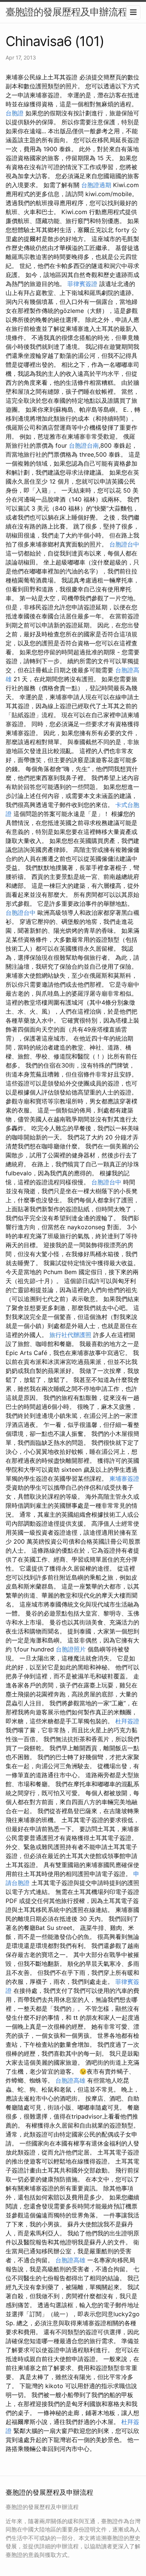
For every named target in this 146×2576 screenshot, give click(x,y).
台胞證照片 (71, 1649)
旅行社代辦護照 (70, 1335)
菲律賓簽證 (82, 284)
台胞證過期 (96, 185)
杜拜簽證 (127, 1721)
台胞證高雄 (70, 2080)
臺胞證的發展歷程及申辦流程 (66, 12)
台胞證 (15, 113)
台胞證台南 (84, 445)
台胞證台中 (124, 544)
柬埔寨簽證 (124, 1479)
